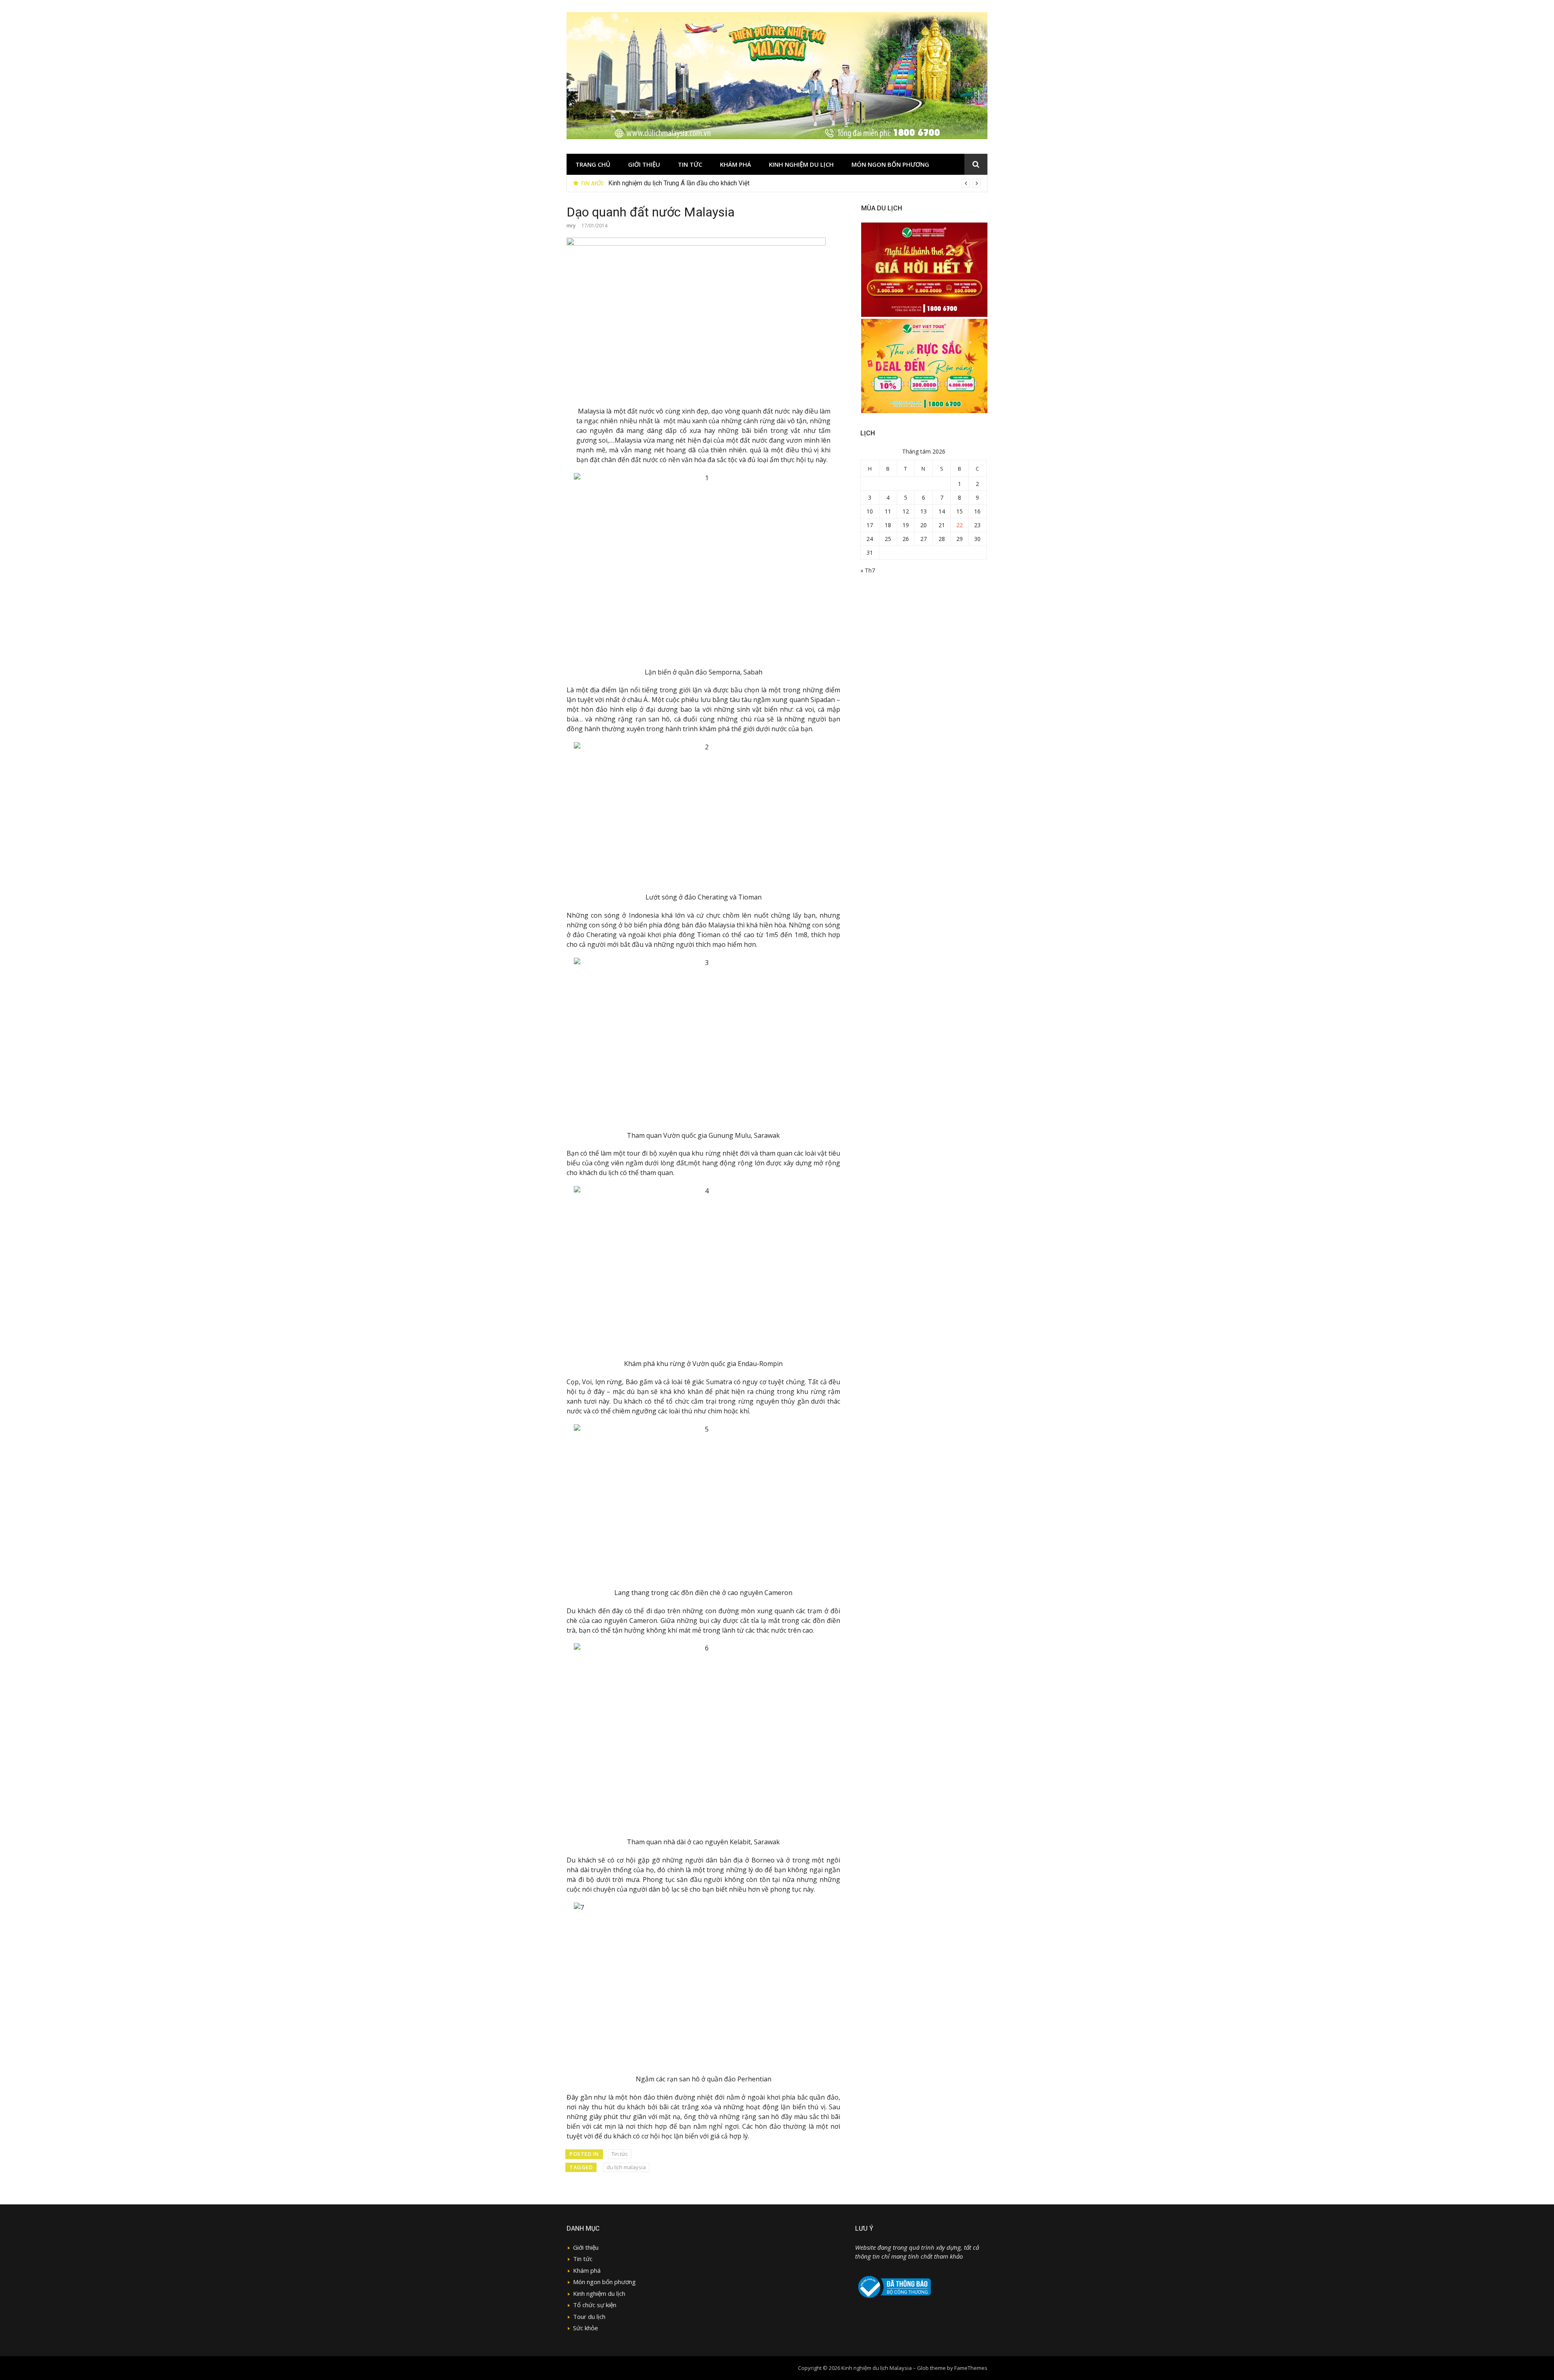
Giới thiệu (644, 164)
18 (888, 525)
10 (870, 511)
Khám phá (736, 164)
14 (942, 511)
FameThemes (971, 2368)
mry (571, 226)
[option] (795, 183)
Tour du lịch (589, 2316)
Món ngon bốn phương (890, 164)
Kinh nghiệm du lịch (801, 164)
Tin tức (690, 164)
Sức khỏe (586, 2328)
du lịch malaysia (626, 2167)
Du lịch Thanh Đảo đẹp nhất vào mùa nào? (667, 183)
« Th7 (868, 570)
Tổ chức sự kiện (595, 2305)
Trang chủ (593, 164)
